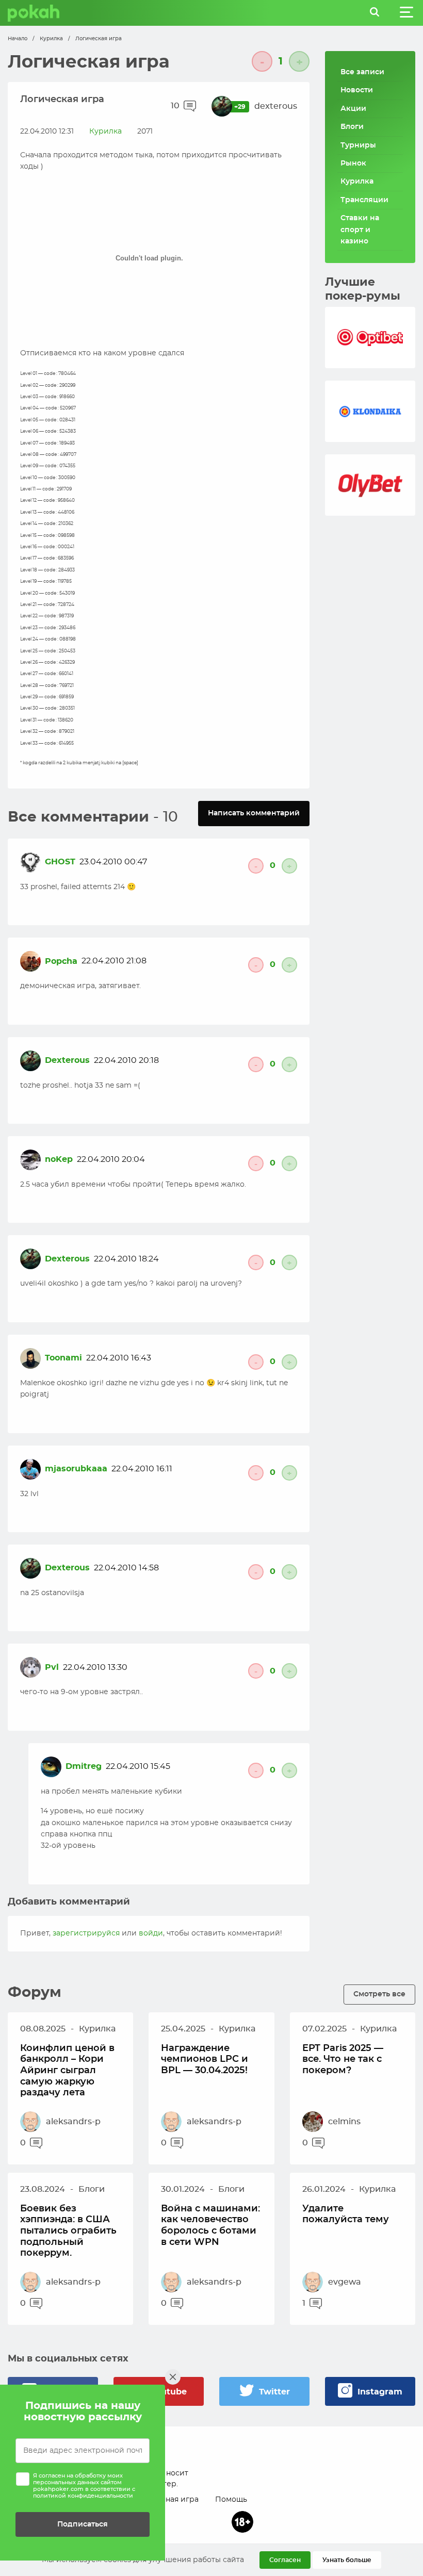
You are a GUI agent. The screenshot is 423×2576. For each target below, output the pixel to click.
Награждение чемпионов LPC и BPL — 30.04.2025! (205, 2060)
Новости (357, 90)
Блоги (352, 127)
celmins (344, 2122)
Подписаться (83, 2524)
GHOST (60, 862)
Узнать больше (347, 2560)
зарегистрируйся (86, 1933)
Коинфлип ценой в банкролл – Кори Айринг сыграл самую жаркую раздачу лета (67, 2071)
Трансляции (364, 200)
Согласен (285, 2560)
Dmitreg (84, 1766)
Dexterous (67, 1060)
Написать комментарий (254, 813)
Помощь (231, 2500)
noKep (59, 1159)
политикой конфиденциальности (83, 2496)
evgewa (345, 2282)
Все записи (362, 72)
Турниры (358, 145)
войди (151, 1933)
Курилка (51, 39)
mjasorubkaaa (76, 1469)
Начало (18, 39)
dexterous (276, 106)
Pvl (52, 1667)
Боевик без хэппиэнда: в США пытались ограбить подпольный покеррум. (68, 2231)
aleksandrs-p (73, 2122)
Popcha (61, 961)
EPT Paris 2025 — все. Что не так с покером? (343, 2060)
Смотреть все (379, 1994)
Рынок (353, 163)
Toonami (63, 1358)
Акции (353, 109)
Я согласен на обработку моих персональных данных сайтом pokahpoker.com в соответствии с (84, 2486)
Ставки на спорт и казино (360, 230)
